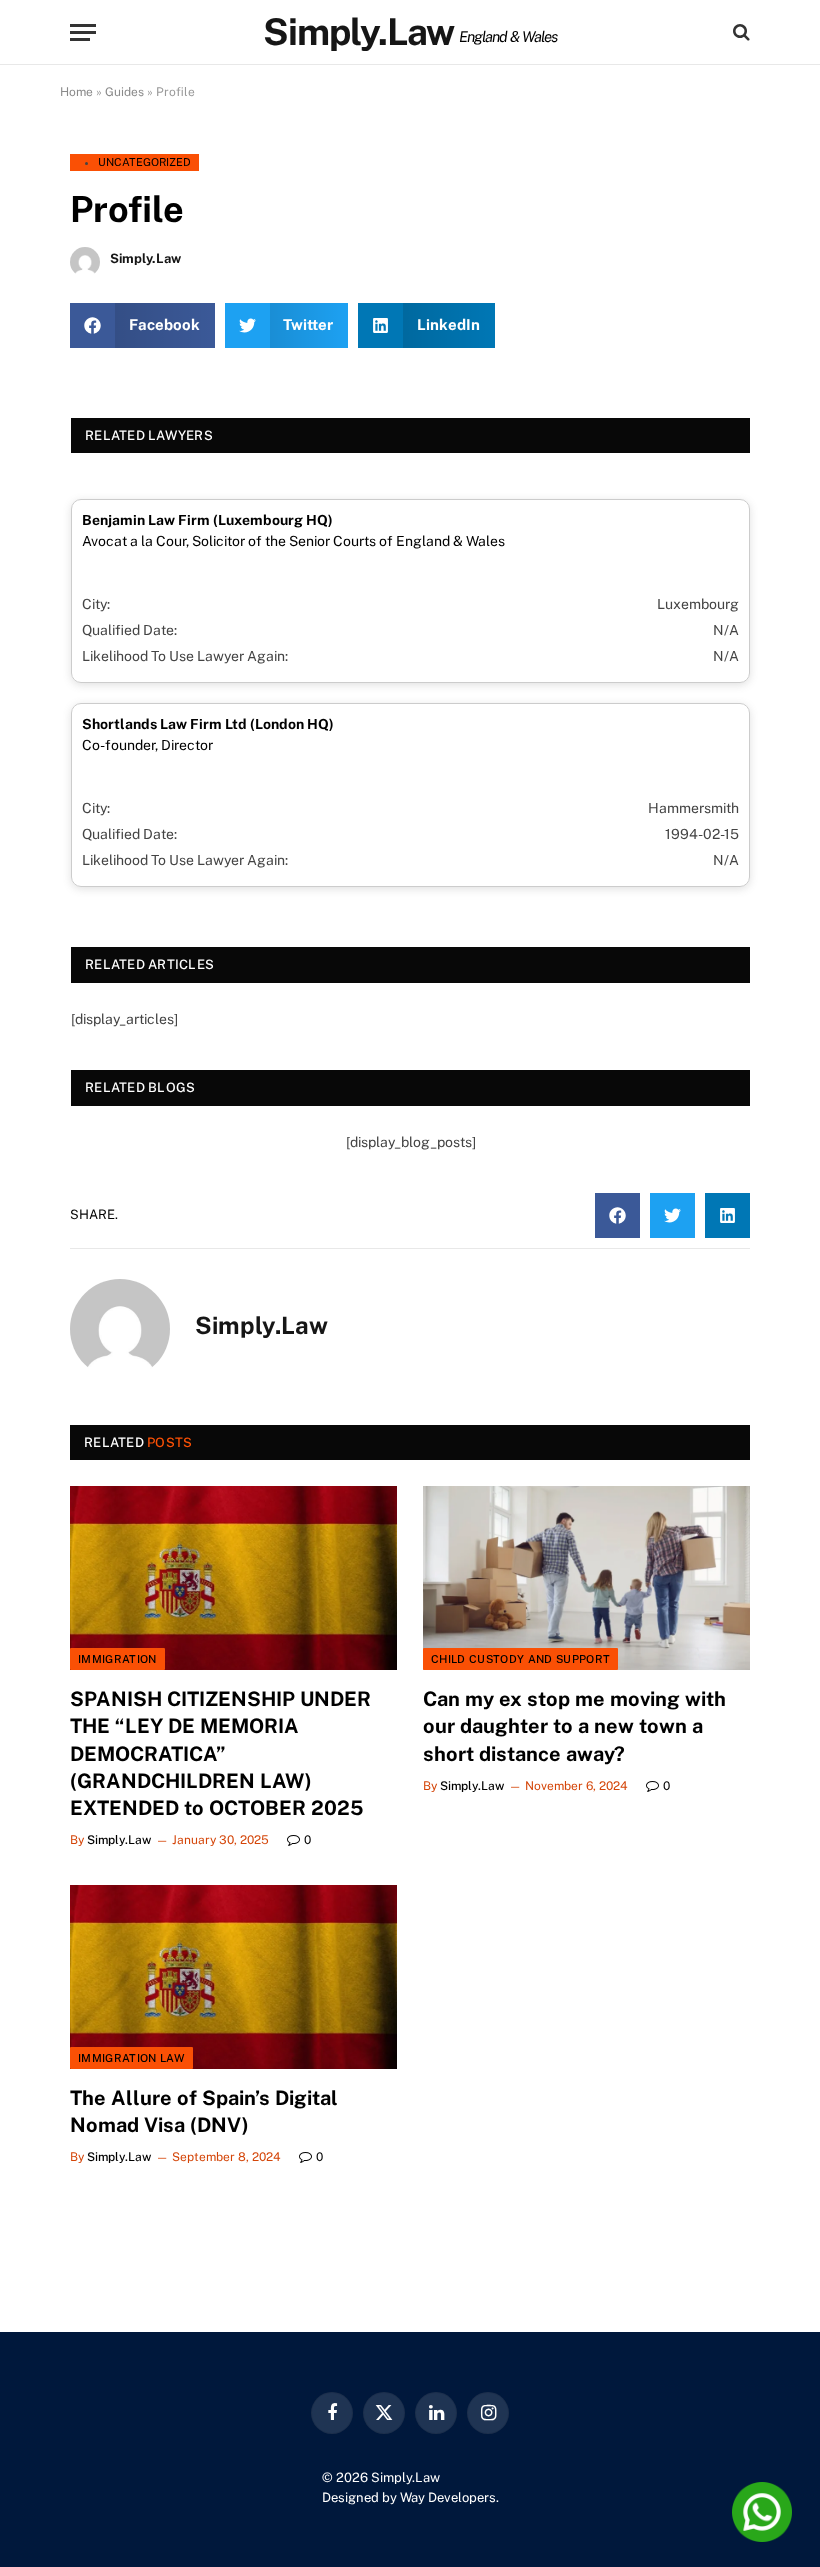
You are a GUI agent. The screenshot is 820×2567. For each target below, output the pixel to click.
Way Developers (448, 2497)
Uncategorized (144, 162)
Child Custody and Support (520, 1659)
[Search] (739, 32)
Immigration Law (131, 2058)
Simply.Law (119, 1840)
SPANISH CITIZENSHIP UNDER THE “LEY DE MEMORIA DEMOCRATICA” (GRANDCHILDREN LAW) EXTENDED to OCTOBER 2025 (220, 1753)
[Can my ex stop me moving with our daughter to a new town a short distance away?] (586, 1578)
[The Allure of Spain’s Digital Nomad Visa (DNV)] (233, 1977)
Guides (124, 92)
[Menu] (83, 32)
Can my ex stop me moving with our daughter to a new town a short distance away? (574, 1726)
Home (76, 92)
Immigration (117, 1659)
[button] (142, 325)
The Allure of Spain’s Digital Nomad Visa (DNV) (204, 2111)
